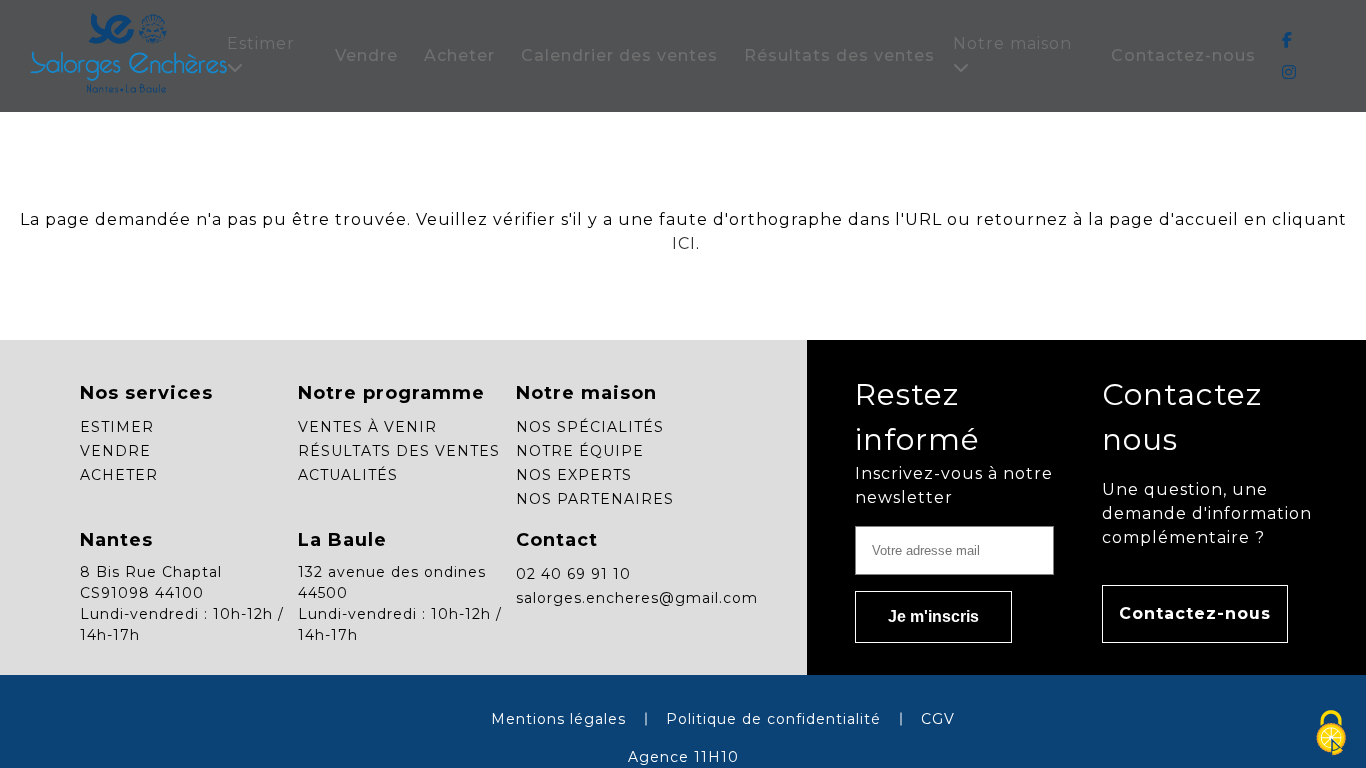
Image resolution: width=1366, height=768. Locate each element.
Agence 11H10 (683, 757)
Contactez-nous (1183, 55)
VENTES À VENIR (367, 427)
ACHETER (119, 475)
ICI (681, 243)
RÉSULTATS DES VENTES (399, 451)
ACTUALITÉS (348, 475)
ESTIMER (117, 427)
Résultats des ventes (839, 55)
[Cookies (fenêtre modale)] (1331, 734)
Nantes (116, 540)
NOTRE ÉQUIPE (580, 451)
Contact (557, 540)
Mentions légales (558, 719)
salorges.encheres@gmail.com (637, 598)
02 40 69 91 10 (573, 574)
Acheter (459, 55)
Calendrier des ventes (619, 55)
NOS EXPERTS (574, 475)
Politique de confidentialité (773, 719)
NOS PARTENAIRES (595, 499)
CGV (938, 719)
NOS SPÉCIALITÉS (590, 427)
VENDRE (115, 451)
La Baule (342, 540)
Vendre (366, 55)
